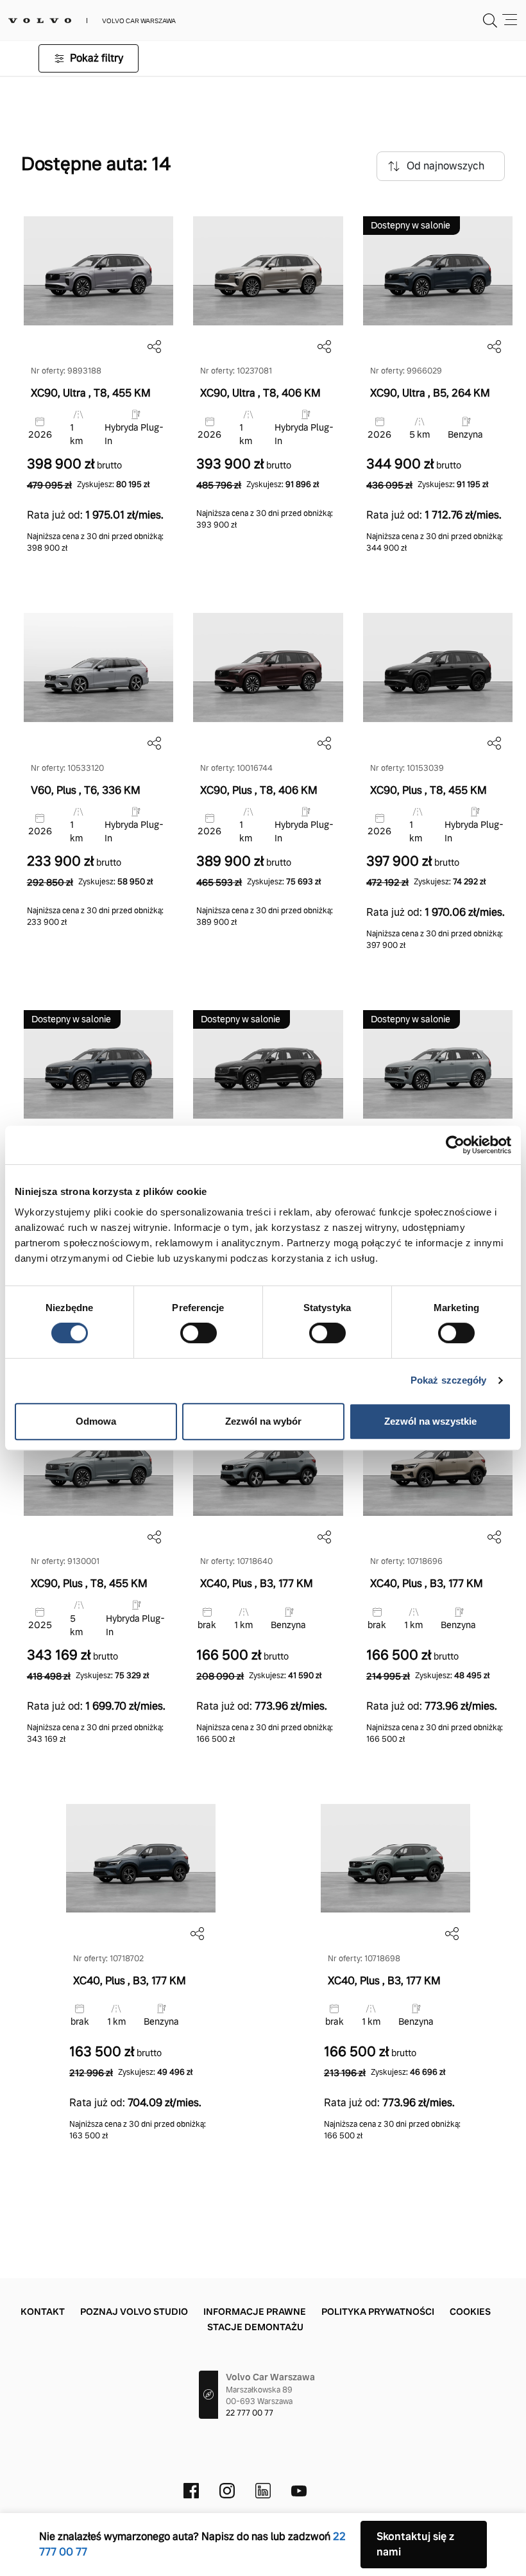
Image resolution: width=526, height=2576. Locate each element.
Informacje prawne (255, 2312)
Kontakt (43, 2312)
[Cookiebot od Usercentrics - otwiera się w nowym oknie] (455, 1145)
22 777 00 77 (250, 2413)
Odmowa (96, 1421)
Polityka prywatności (378, 2312)
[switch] (199, 1333)
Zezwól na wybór (263, 1421)
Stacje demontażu (255, 2327)
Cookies (470, 2312)
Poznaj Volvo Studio (134, 2312)
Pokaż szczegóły (449, 1380)
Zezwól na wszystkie (430, 1421)
